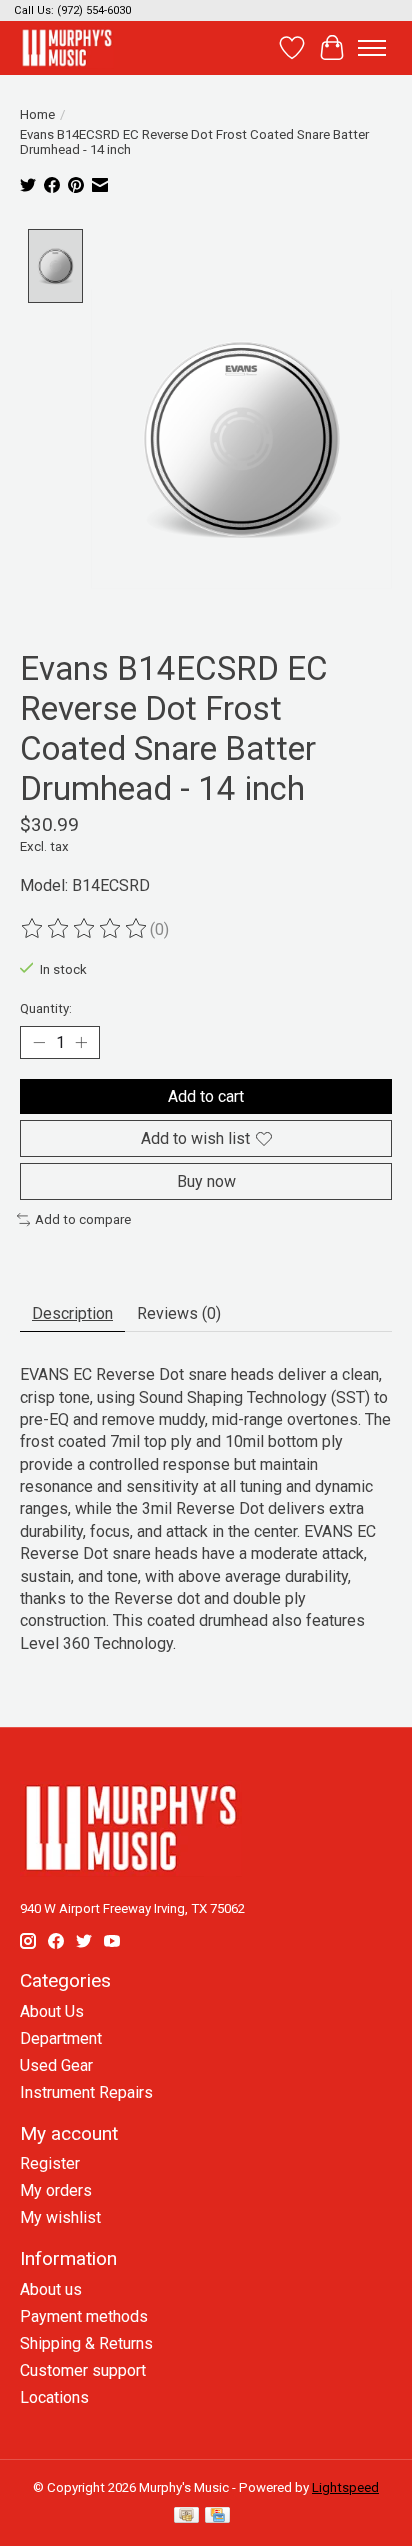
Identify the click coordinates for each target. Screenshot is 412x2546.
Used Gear (56, 2065)
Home (37, 114)
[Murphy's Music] (67, 47)
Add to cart (206, 1096)
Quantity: (46, 1008)
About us (51, 2289)
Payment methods (84, 2316)
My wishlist (60, 2217)
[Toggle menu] (372, 48)
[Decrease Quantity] (39, 1043)
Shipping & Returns (86, 2343)
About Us (52, 2011)
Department (61, 2038)
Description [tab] (72, 1313)
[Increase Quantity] (81, 1043)
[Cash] (186, 2516)
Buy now (206, 1181)
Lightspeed (345, 2487)
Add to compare (83, 1219)
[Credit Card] (217, 2516)
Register (50, 2163)
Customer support (83, 2370)
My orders (56, 2190)
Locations (54, 2397)
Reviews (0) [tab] (179, 1313)
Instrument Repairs (86, 2092)
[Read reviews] (85, 929)
